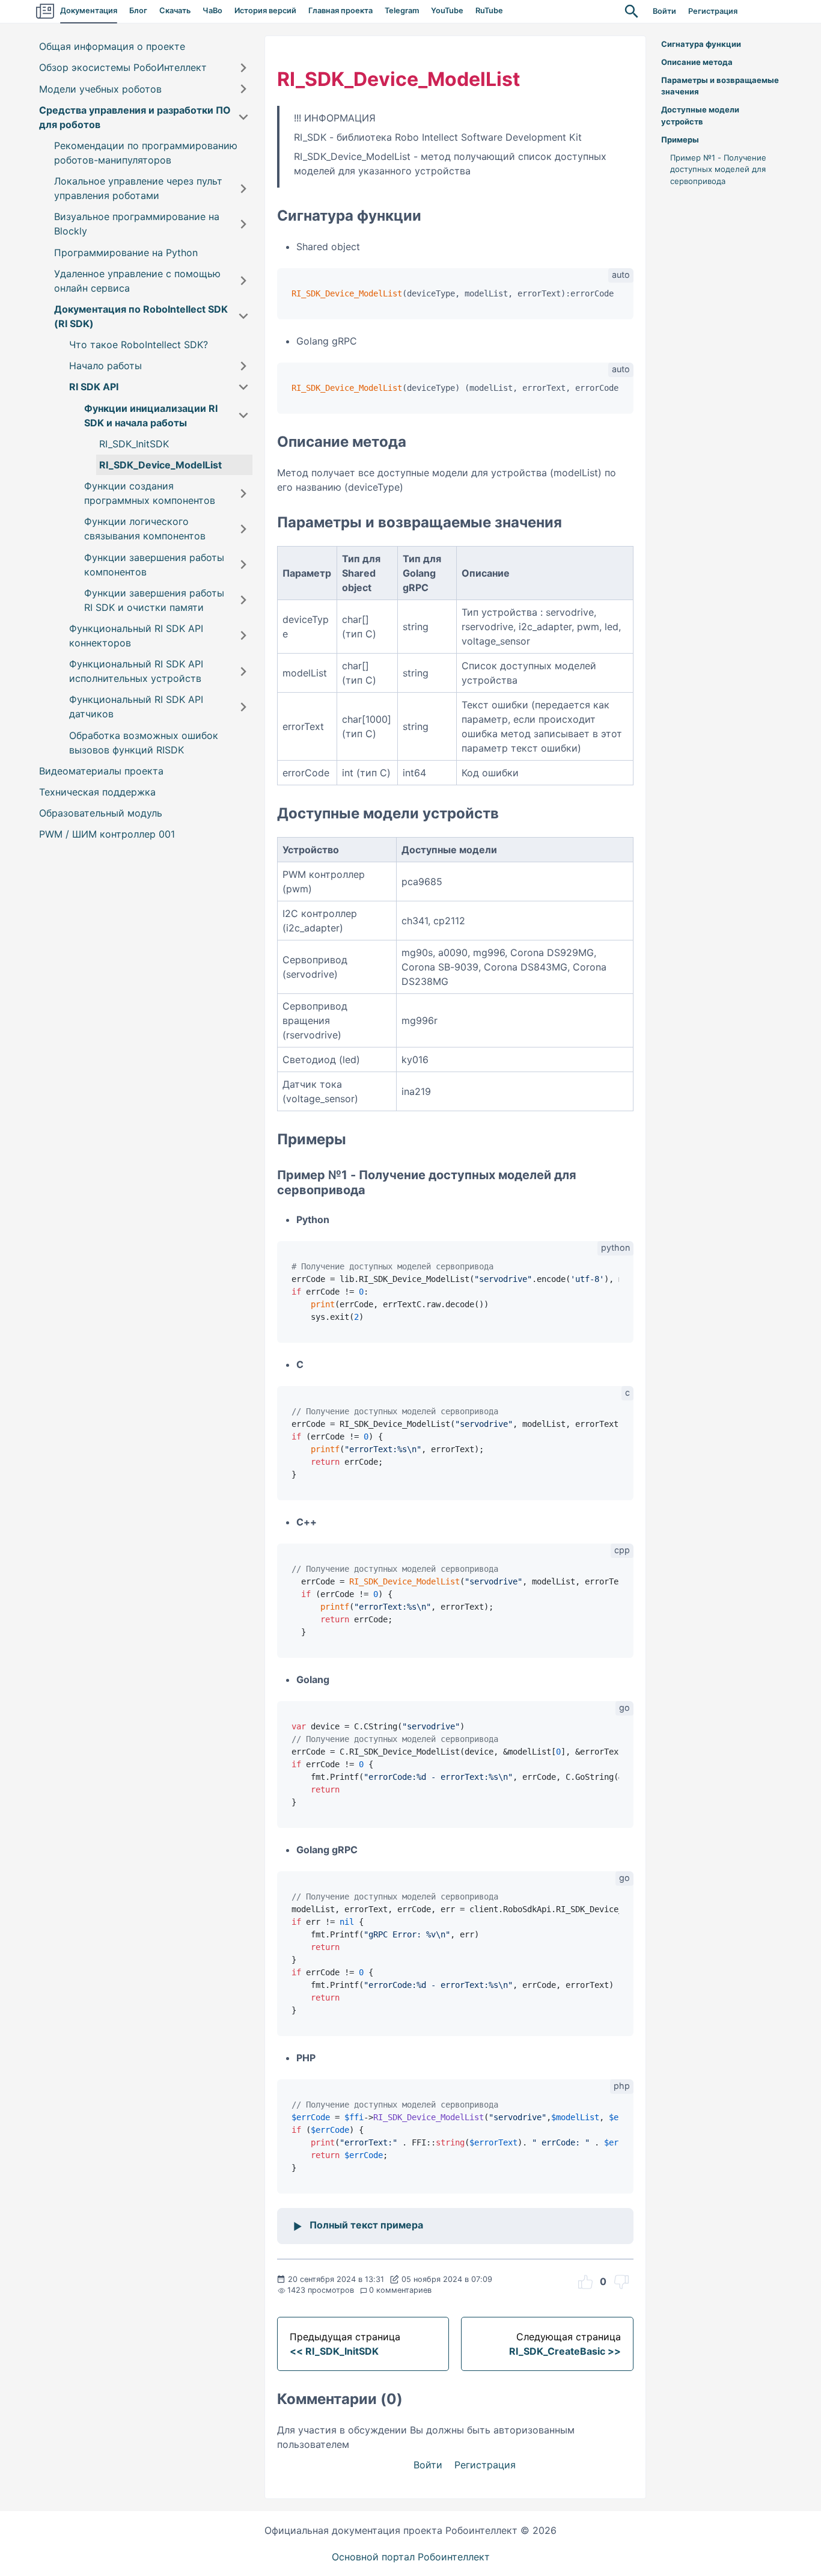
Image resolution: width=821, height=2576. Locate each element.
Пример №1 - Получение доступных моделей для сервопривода (718, 169)
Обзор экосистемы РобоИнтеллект (123, 68)
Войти (664, 11)
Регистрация (713, 11)
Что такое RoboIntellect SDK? (139, 345)
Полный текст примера (366, 2225)
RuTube (489, 11)
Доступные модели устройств (700, 115)
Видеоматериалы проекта (101, 771)
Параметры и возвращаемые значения (720, 86)
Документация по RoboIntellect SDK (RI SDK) (141, 316)
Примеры (680, 140)
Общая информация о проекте (112, 46)
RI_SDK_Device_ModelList (160, 465)
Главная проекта (340, 11)
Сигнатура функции (701, 44)
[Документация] (45, 11)
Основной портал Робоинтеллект (411, 2557)
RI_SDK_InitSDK (134, 444)
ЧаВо (212, 11)
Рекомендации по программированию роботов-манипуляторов (146, 153)
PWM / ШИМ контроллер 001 (107, 834)
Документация (89, 11)
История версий (265, 11)
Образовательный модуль (101, 813)
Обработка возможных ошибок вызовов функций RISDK (144, 743)
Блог (138, 11)
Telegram (402, 11)
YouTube (447, 11)
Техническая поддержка (97, 792)
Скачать (175, 11)
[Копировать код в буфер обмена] (618, 296)
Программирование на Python (126, 253)
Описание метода (697, 62)
